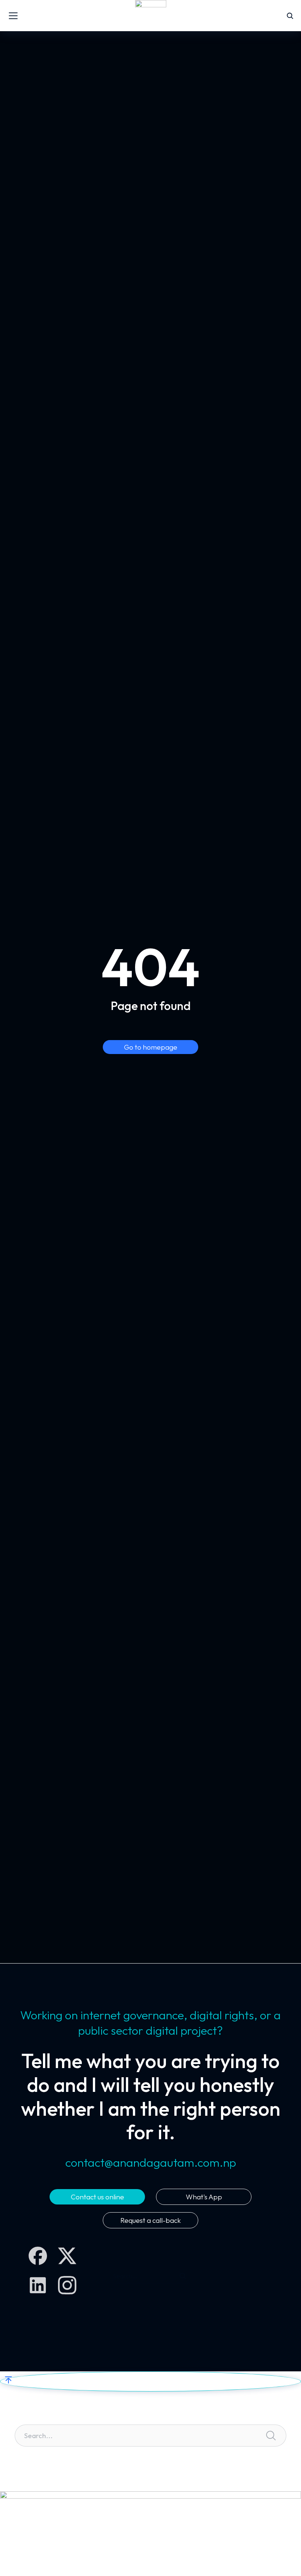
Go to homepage (151, 1047)
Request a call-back (151, 2220)
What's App (204, 2197)
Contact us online (97, 2197)
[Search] (183, 2276)
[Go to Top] (150, 2381)
